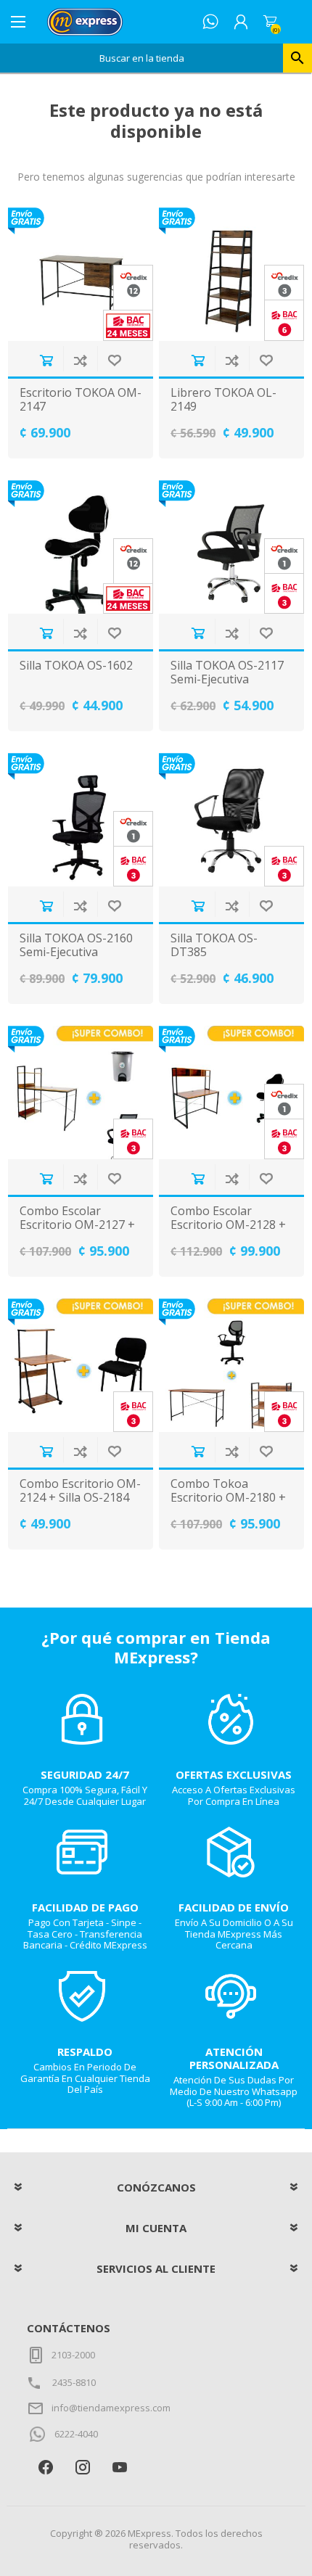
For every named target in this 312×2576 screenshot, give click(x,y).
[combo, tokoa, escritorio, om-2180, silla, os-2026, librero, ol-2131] (231, 1365)
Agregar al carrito (46, 360)
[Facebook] (45, 2467)
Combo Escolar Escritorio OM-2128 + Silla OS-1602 (228, 1225)
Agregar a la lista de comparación (80, 360)
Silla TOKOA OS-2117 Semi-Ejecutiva (227, 672)
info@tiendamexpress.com (111, 2408)
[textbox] (141, 58)
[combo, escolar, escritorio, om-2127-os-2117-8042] (81, 1092)
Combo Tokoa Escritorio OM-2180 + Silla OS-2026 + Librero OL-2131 (228, 1505)
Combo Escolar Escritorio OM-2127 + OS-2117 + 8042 (77, 1225)
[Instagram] (82, 2467)
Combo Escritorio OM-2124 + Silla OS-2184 (80, 1491)
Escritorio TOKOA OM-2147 (81, 400)
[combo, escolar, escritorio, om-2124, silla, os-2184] (81, 1365)
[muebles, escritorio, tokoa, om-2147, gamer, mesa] (81, 274)
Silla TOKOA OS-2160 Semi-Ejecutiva (76, 945)
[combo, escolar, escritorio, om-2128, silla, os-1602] (231, 1092)
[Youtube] (119, 2467)
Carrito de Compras (270, 22)
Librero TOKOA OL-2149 (223, 400)
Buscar (297, 58)
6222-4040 (76, 2434)
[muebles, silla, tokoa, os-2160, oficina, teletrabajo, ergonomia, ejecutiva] (81, 820)
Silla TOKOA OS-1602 (76, 666)
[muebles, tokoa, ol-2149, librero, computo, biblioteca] (231, 274)
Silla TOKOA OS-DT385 (214, 945)
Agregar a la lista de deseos (114, 360)
